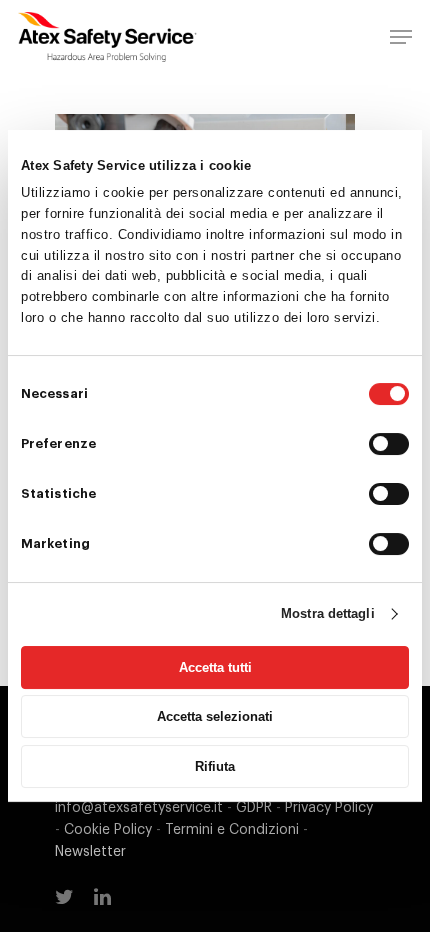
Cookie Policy (108, 830)
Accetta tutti (215, 667)
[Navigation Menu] (401, 37)
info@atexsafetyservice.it (139, 808)
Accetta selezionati (215, 716)
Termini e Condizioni (232, 830)
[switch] (389, 444)
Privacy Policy (329, 808)
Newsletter (90, 852)
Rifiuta (215, 766)
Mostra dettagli (328, 613)
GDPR (254, 808)
